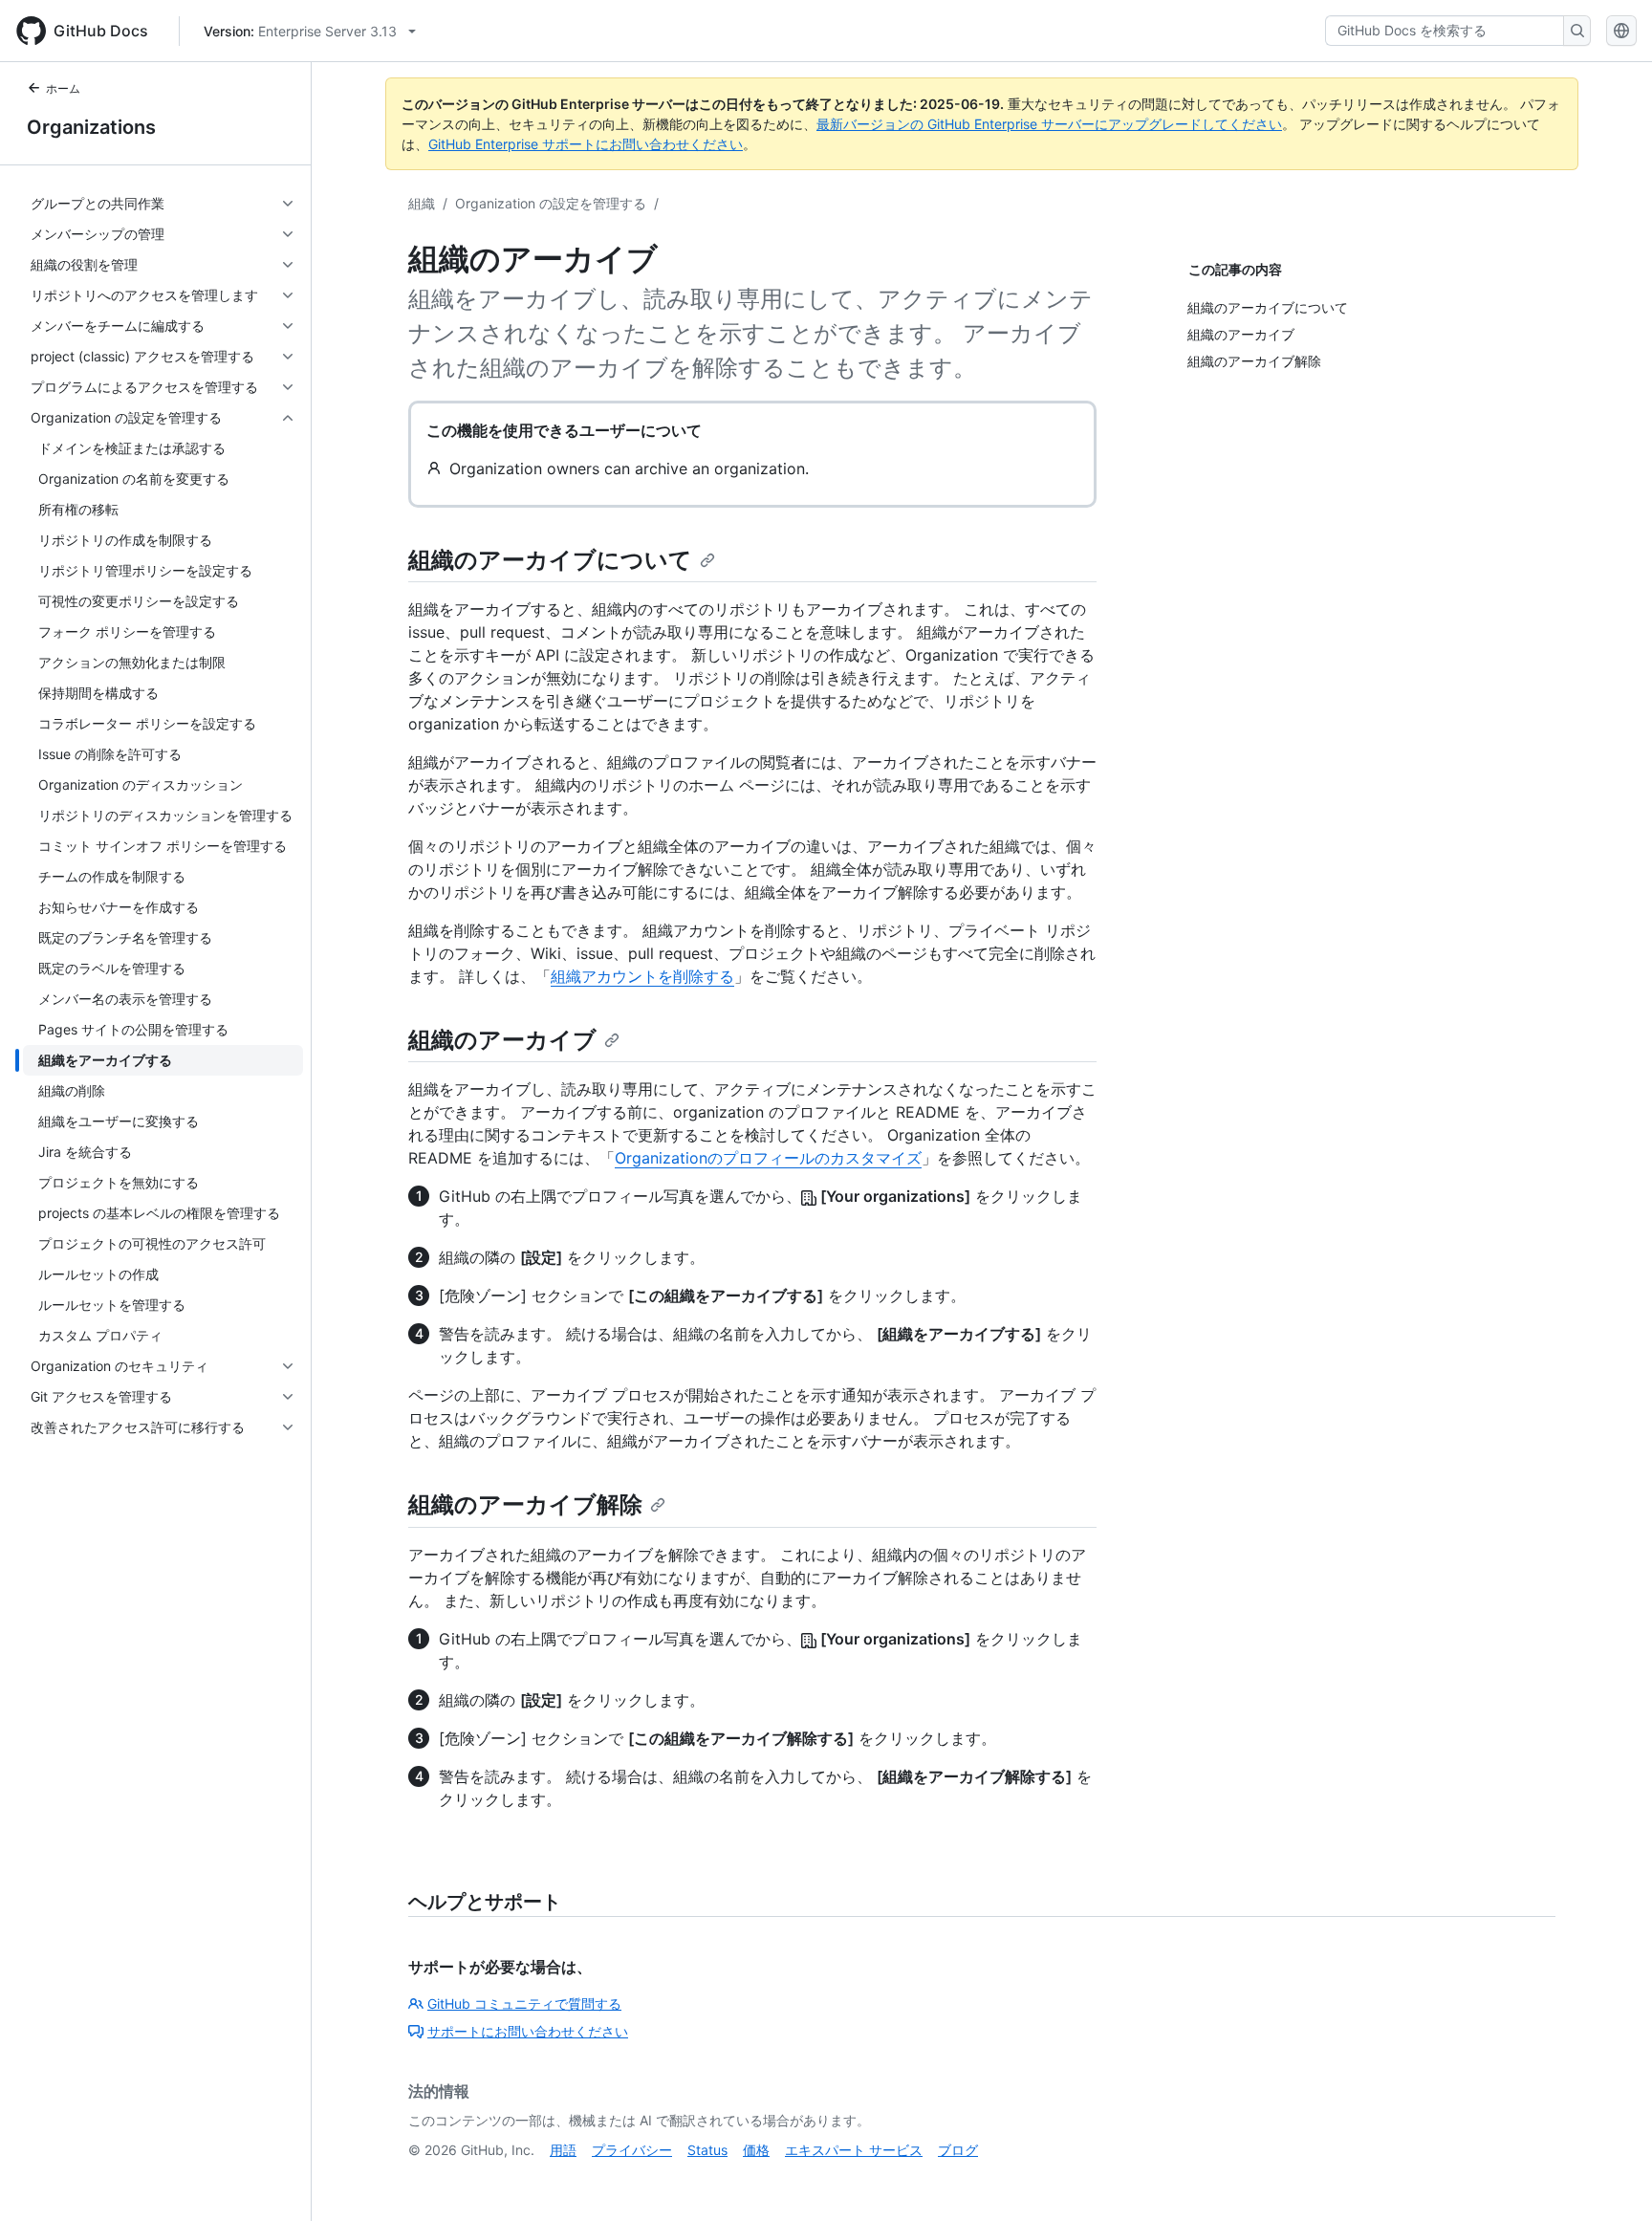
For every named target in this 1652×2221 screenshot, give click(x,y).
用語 (563, 2150)
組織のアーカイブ (502, 1040)
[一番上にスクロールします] (1610, 2179)
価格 (756, 2150)
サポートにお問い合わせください (528, 2031)
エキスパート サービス (854, 2150)
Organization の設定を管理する (551, 203)
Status (707, 2150)
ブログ (958, 2150)
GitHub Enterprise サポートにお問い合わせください (586, 144)
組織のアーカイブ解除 (525, 1504)
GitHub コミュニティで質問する (524, 2003)
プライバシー (632, 2150)
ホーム (63, 88)
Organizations (91, 127)
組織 (422, 203)
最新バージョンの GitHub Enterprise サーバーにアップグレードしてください (1049, 124)
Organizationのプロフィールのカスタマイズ (768, 1158)
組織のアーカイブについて (550, 560)
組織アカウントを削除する (642, 976)
